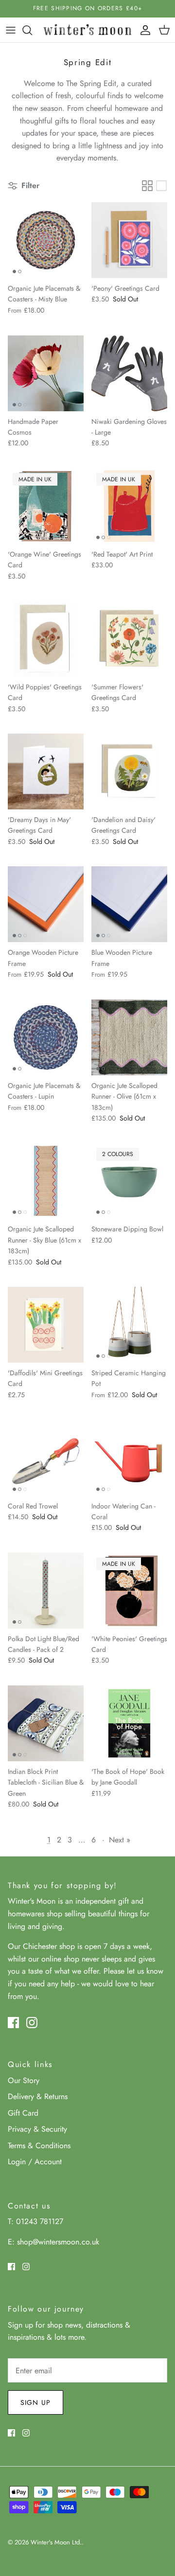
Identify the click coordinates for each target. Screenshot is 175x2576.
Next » (120, 1840)
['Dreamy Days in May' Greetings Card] (46, 771)
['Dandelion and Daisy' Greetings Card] (129, 771)
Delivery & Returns (38, 2096)
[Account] (143, 30)
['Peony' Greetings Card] (129, 240)
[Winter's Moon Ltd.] (87, 30)
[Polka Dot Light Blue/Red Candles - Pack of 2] (46, 1591)
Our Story (24, 2080)
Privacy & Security (37, 2129)
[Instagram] (32, 2023)
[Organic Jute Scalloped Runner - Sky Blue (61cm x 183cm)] (46, 1181)
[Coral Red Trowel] (46, 1458)
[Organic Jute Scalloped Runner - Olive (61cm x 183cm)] (129, 1037)
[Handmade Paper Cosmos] (46, 373)
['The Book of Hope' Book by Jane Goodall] (129, 1723)
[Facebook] (13, 2023)
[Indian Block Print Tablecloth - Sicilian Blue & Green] (46, 1723)
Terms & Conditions (39, 2146)
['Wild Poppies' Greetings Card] (46, 639)
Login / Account (35, 2162)
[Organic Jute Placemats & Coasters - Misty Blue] (46, 240)
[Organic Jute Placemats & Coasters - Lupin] (46, 1037)
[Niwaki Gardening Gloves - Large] (129, 373)
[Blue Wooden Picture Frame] (129, 904)
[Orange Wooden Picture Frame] (46, 904)
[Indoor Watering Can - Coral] (129, 1458)
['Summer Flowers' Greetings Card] (129, 639)
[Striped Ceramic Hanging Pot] (129, 1325)
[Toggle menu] (11, 30)
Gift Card (23, 2113)
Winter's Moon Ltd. (56, 2542)
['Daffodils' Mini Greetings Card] (46, 1325)
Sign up (35, 2402)
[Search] (32, 30)
